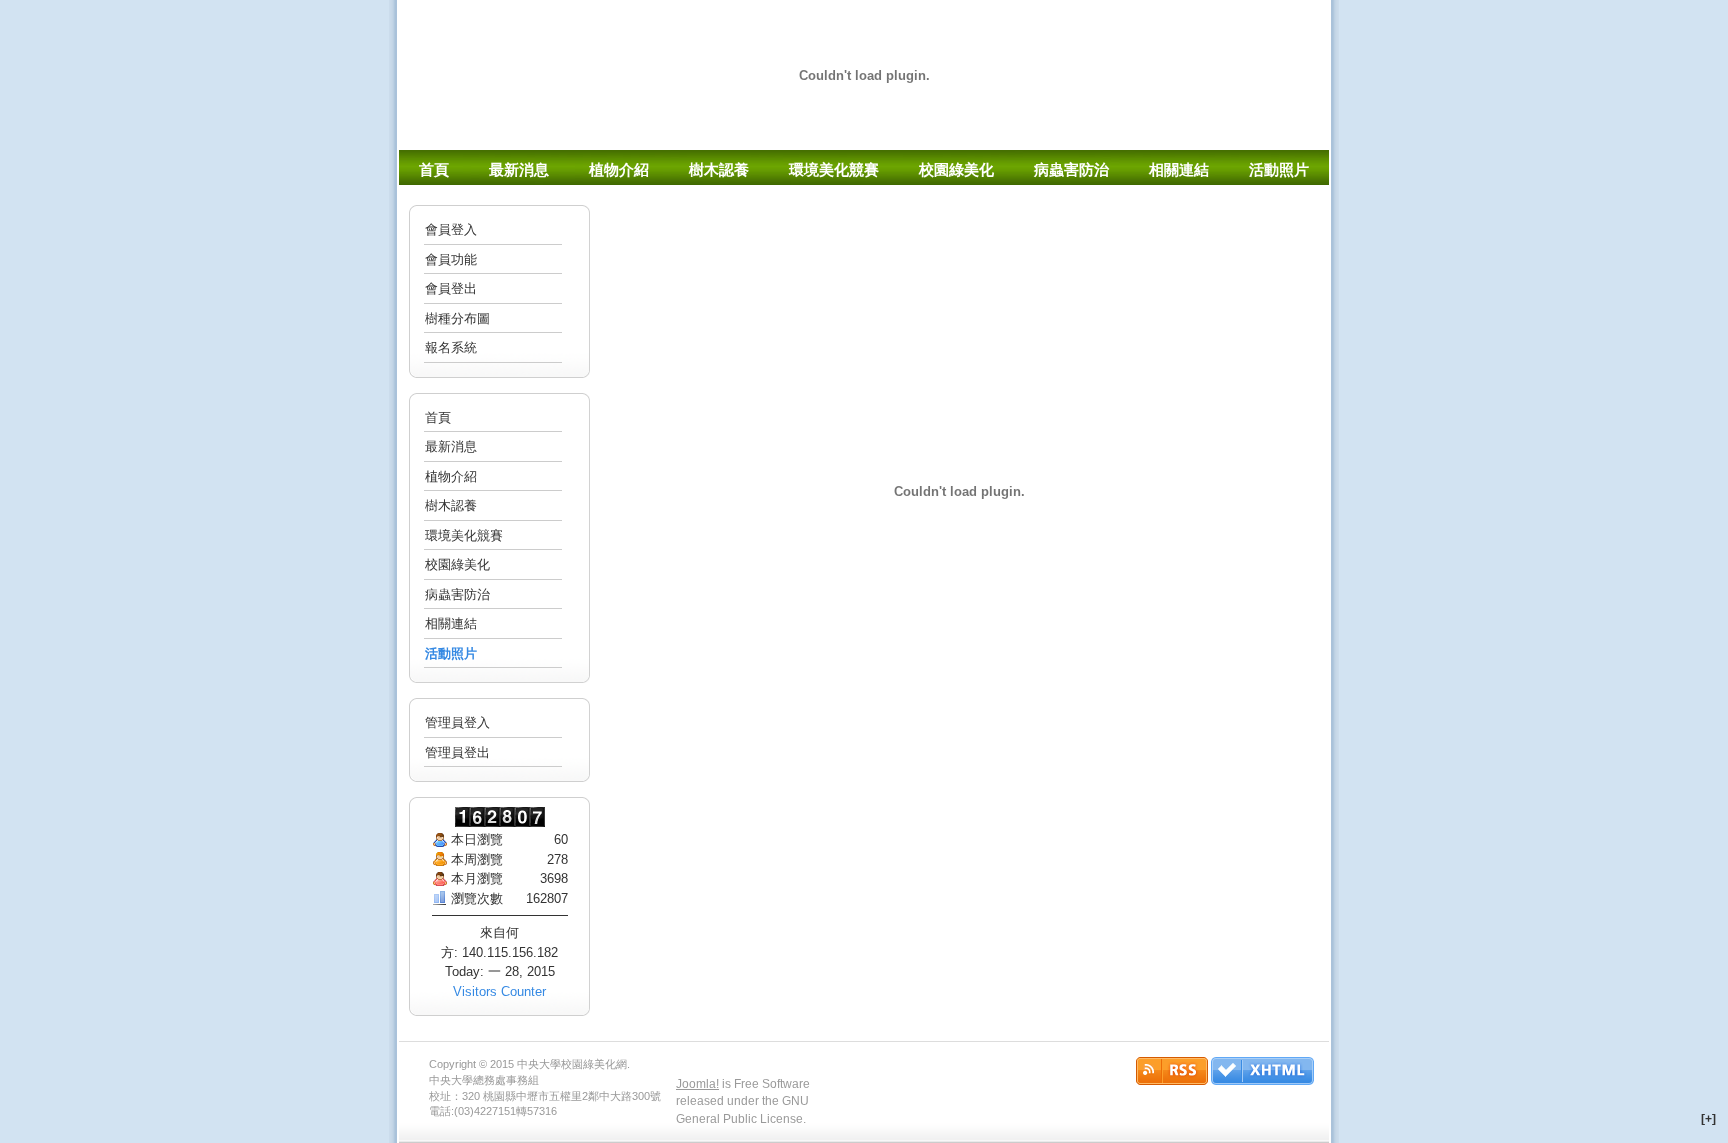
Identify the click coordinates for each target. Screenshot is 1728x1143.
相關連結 (451, 623)
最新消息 (451, 446)
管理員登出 (457, 752)
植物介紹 (451, 476)
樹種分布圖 (457, 318)
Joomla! (697, 1083)
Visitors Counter (499, 991)
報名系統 (451, 347)
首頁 (438, 417)
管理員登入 (457, 722)
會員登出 (451, 288)
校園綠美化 (457, 564)
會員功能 (451, 259)
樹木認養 (451, 505)
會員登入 (451, 229)
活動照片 (451, 653)
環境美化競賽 (464, 535)
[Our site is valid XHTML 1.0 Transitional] (1262, 1081)
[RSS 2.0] (1173, 1081)
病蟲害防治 (457, 594)
